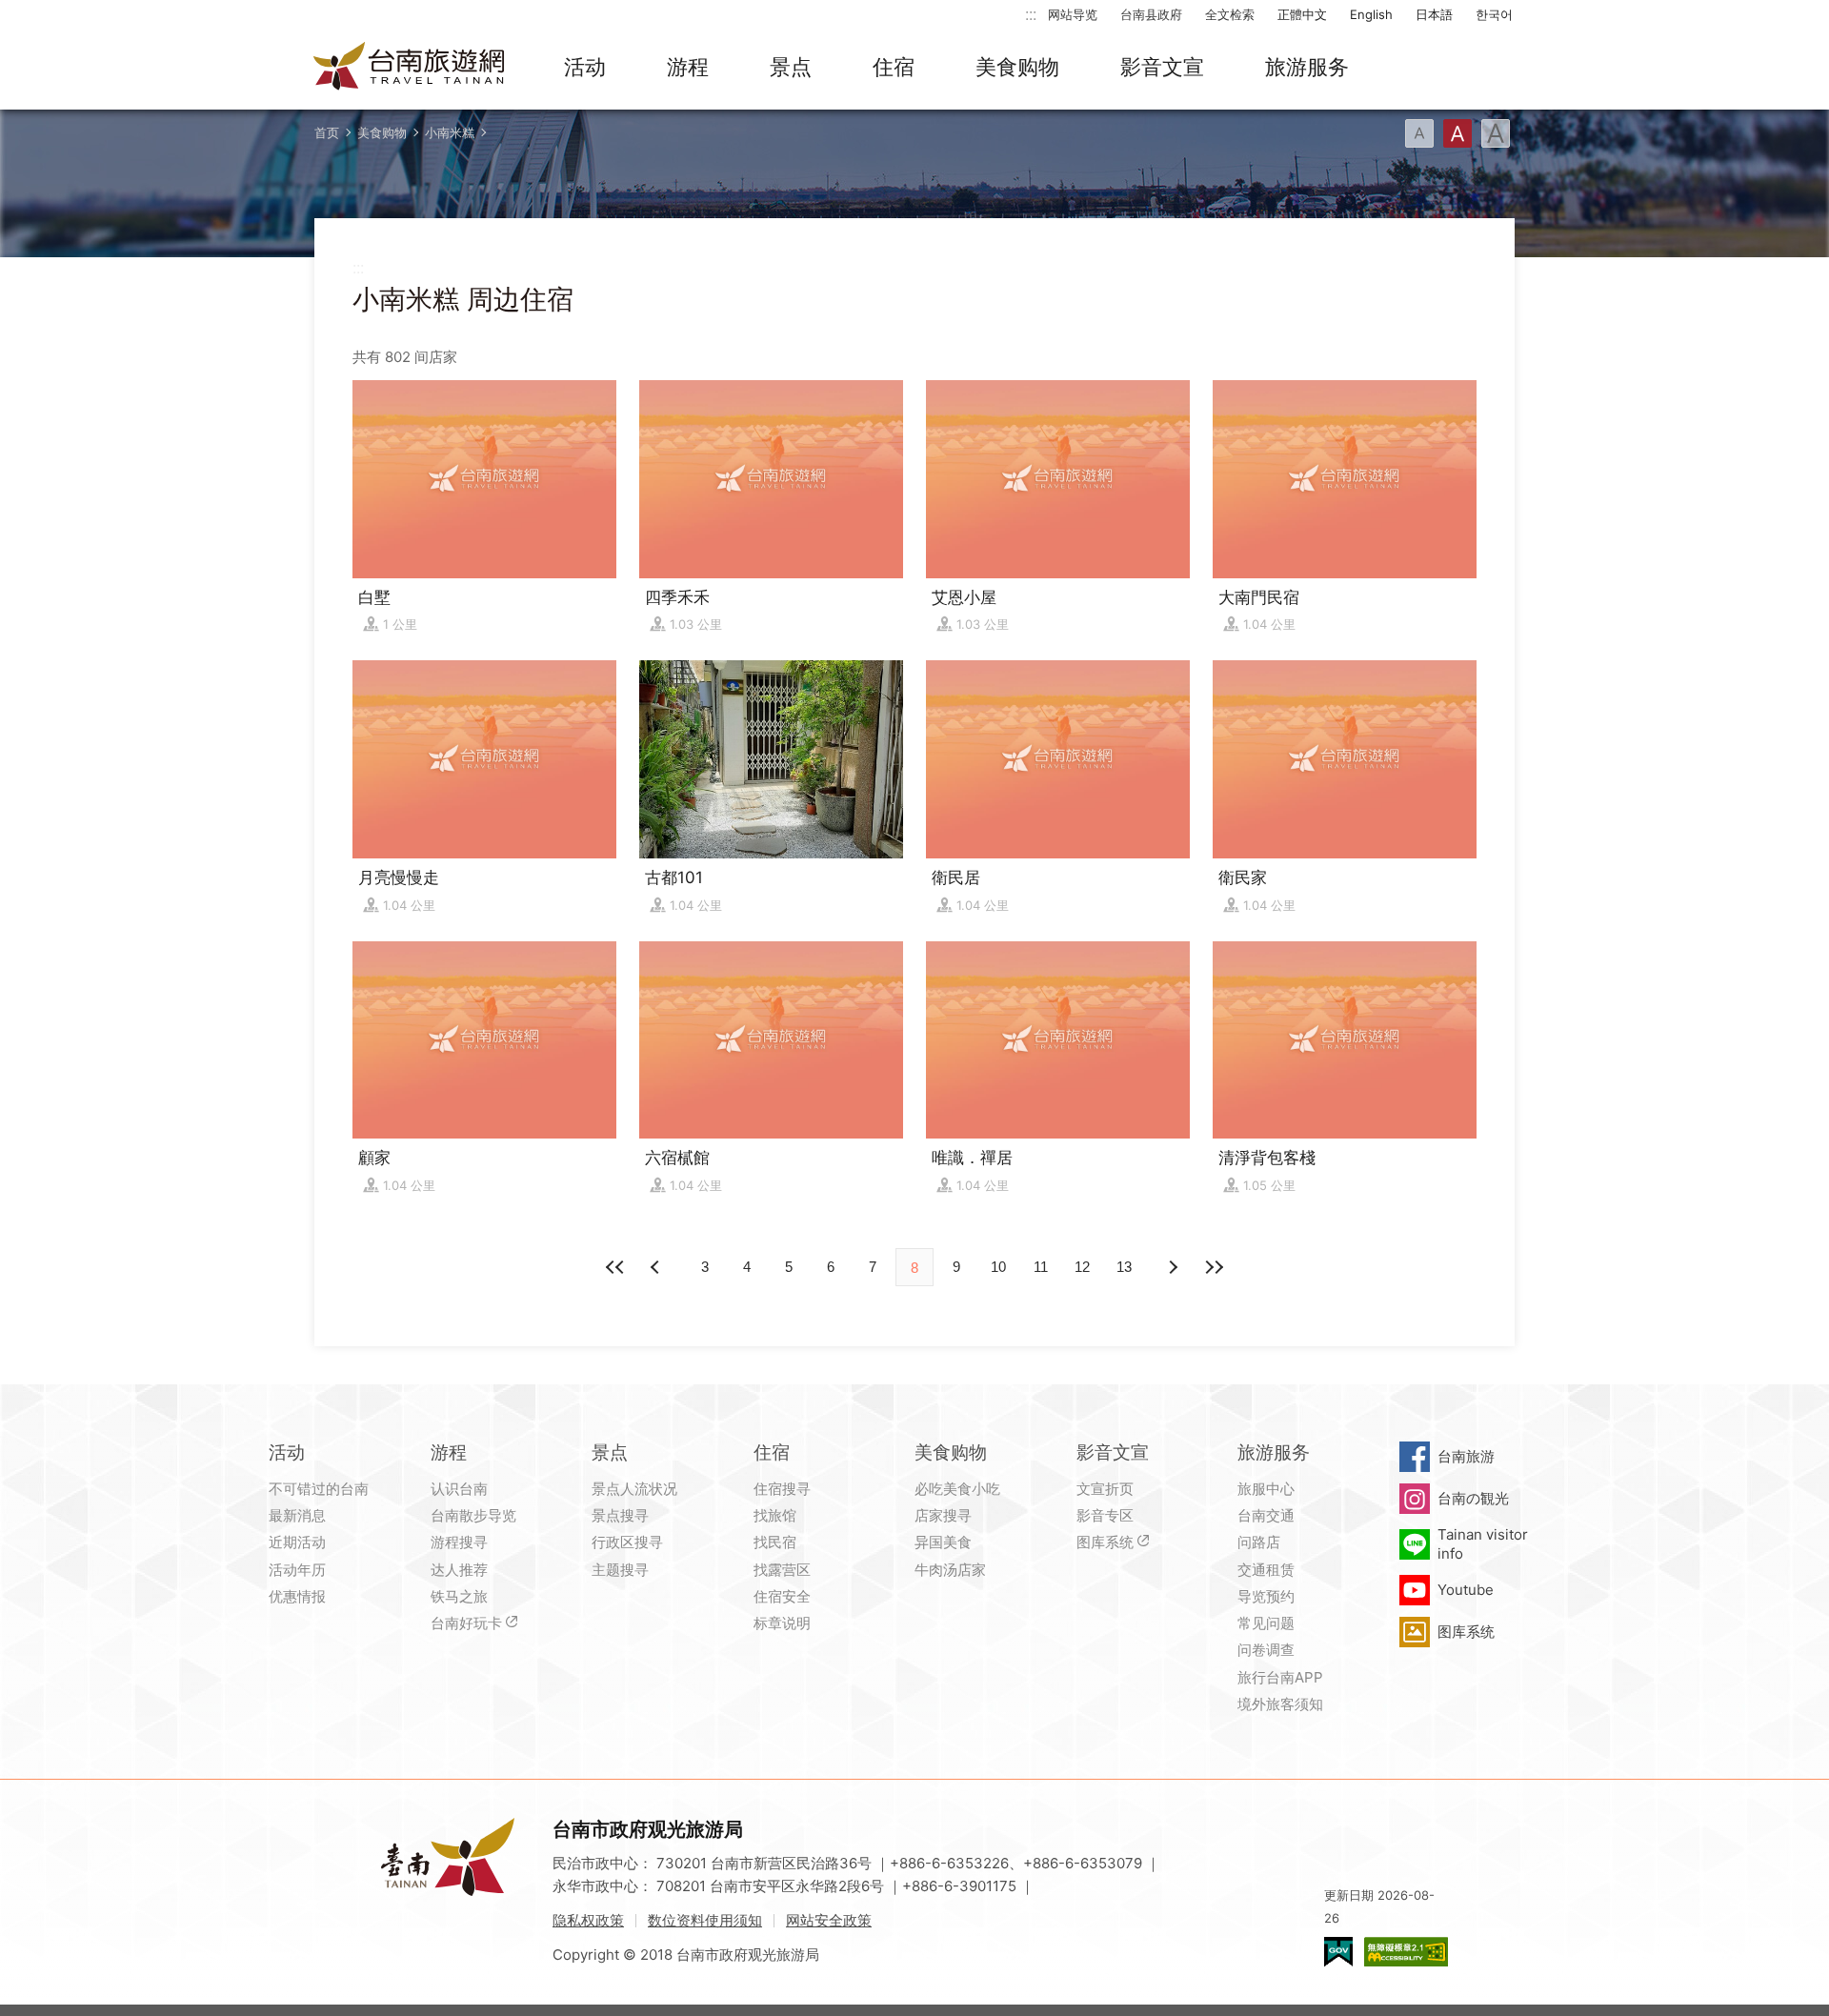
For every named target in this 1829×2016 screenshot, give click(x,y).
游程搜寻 (459, 1542)
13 (1124, 1267)
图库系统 (1105, 1542)
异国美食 (943, 1542)
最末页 (1214, 1267)
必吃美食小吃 (957, 1489)
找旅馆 (775, 1515)
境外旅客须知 (1280, 1704)
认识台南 (459, 1489)
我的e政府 (1338, 1952)
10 (998, 1267)
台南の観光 (1473, 1498)
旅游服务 (1307, 67)
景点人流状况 (634, 1489)
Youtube (1466, 1590)
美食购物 (1017, 67)
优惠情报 (297, 1596)
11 (1041, 1267)
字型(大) (1496, 133)
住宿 (894, 67)
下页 (657, 1267)
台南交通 (1266, 1515)
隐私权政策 (588, 1920)
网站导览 (1073, 14)
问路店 (1259, 1542)
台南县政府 (1151, 14)
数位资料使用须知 (705, 1920)
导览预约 (1266, 1596)
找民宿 (775, 1542)
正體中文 (1302, 14)
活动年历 (297, 1570)
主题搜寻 (620, 1570)
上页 (1172, 1267)
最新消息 (297, 1515)
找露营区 (782, 1570)
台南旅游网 (410, 68)
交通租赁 (1266, 1570)
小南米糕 (450, 132)
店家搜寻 (943, 1515)
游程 (688, 67)
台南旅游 (1466, 1456)
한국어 (1494, 14)
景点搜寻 (620, 1515)
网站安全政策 (829, 1920)
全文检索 (1230, 14)
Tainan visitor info (1483, 1544)
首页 (327, 132)
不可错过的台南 (319, 1489)
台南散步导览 (473, 1515)
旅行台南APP (1280, 1677)
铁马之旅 (459, 1596)
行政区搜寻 (627, 1542)
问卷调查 (1266, 1650)
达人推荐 (459, 1570)
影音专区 (1105, 1515)
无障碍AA (1406, 1952)
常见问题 (1266, 1623)
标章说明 (782, 1623)
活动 (585, 67)
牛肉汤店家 (950, 1570)
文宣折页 (1105, 1489)
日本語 (1434, 14)
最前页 (615, 1267)
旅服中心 (1266, 1489)
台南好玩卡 (466, 1623)
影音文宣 (1162, 67)
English (1371, 14)
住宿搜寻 (782, 1489)
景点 (791, 67)
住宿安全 (782, 1596)
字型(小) (1419, 133)
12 (1082, 1267)
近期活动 (297, 1542)
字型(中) (1457, 133)
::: (1031, 14)
